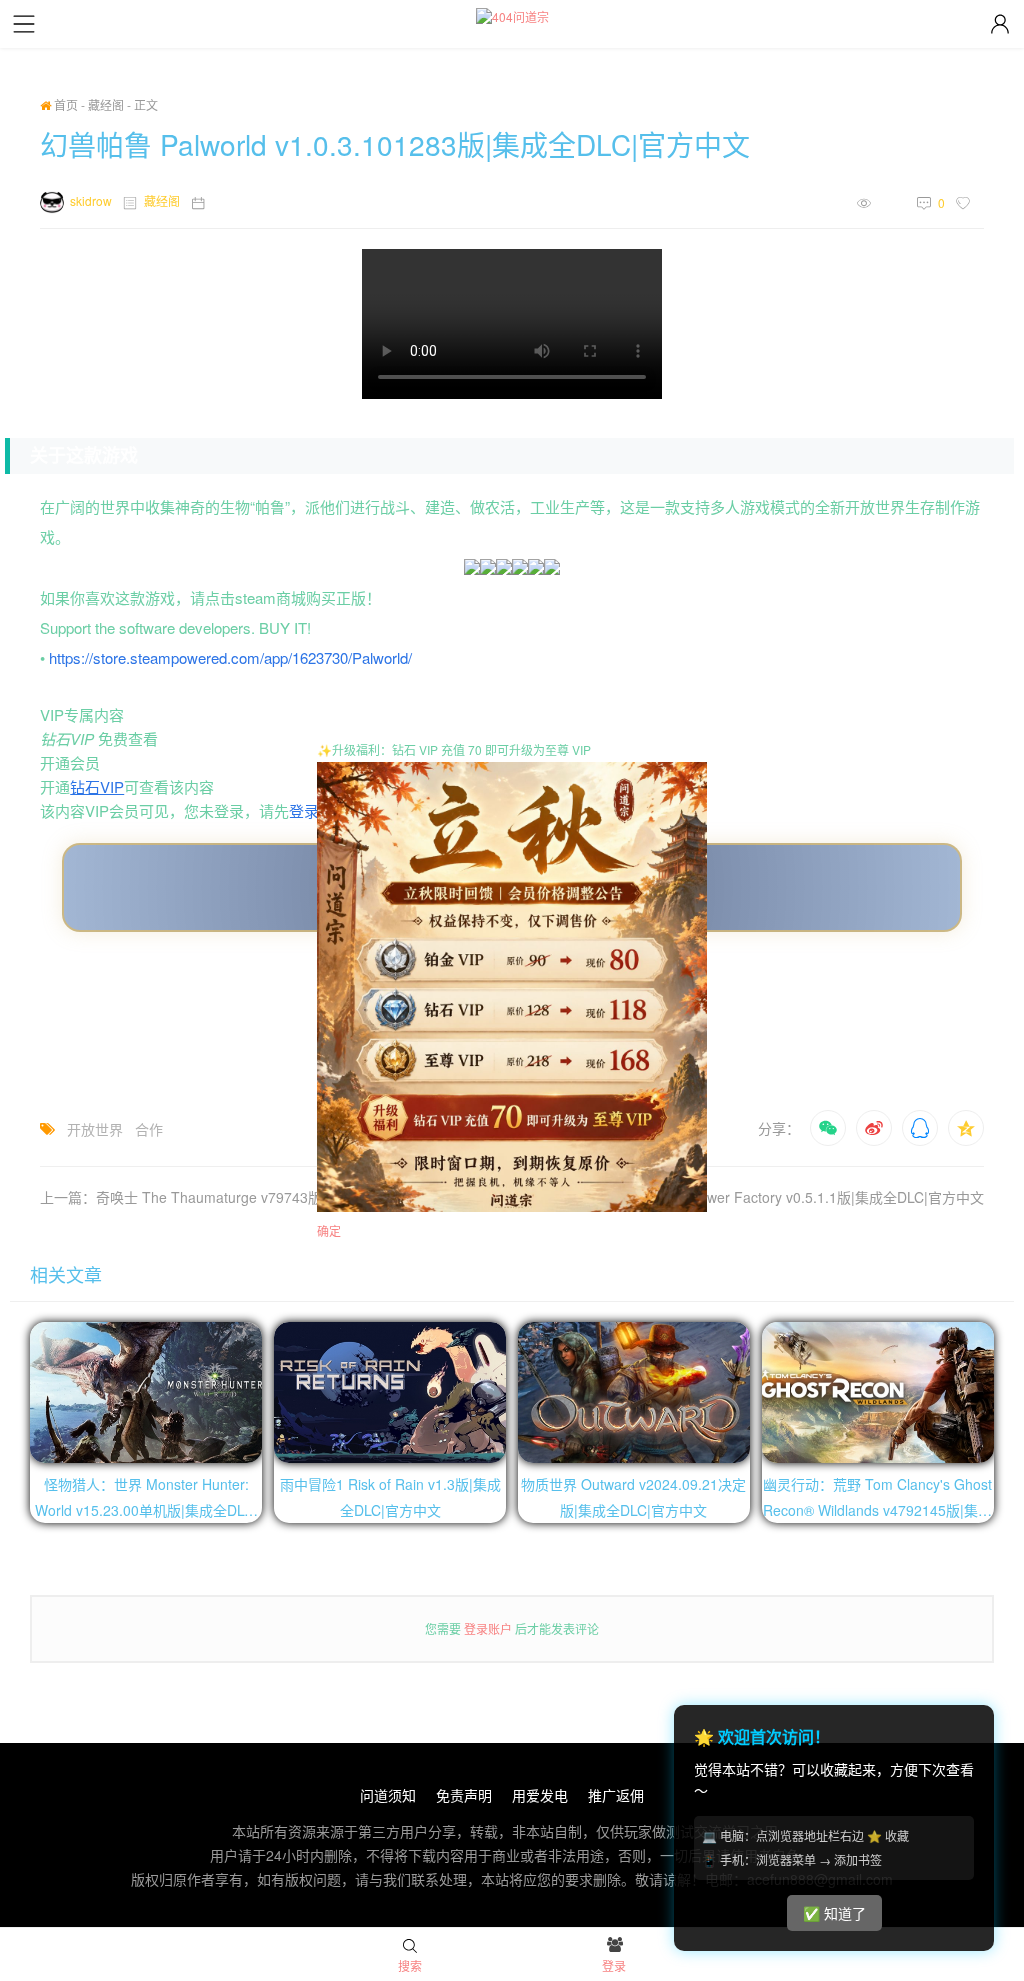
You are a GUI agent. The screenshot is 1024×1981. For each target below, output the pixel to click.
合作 (149, 1129)
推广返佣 (616, 1795)
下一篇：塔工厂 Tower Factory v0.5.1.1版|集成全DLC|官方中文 (786, 1197)
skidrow (91, 200)
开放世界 (95, 1129)
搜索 (410, 1965)
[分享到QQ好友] (920, 1128)
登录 (304, 810)
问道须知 (388, 1795)
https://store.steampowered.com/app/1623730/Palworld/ (230, 657)
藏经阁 (106, 104)
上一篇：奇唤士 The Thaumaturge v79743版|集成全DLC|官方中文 (247, 1197)
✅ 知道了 (834, 1914)
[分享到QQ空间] (966, 1128)
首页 (64, 104)
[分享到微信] (828, 1128)
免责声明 (464, 1795)
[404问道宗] (512, 16)
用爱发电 (540, 1795)
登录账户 (488, 1628)
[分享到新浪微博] (874, 1128)
